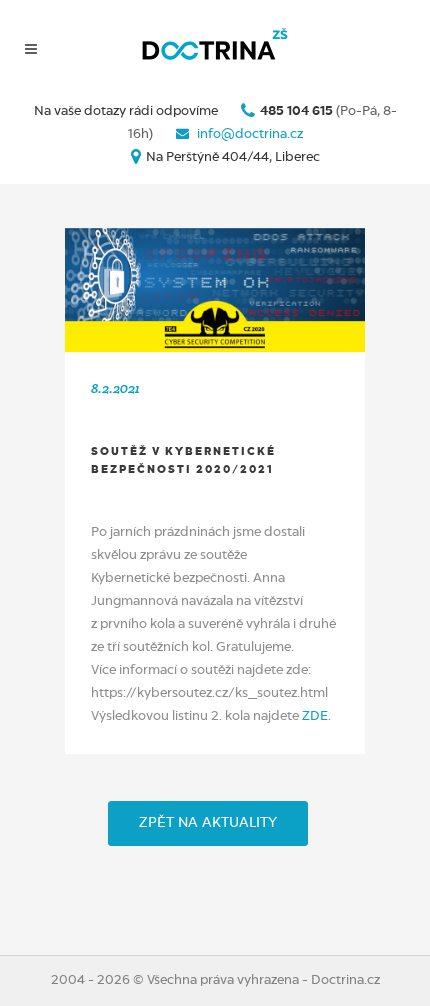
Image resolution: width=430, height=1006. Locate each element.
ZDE (315, 716)
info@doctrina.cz (248, 134)
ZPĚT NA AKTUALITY (208, 823)
